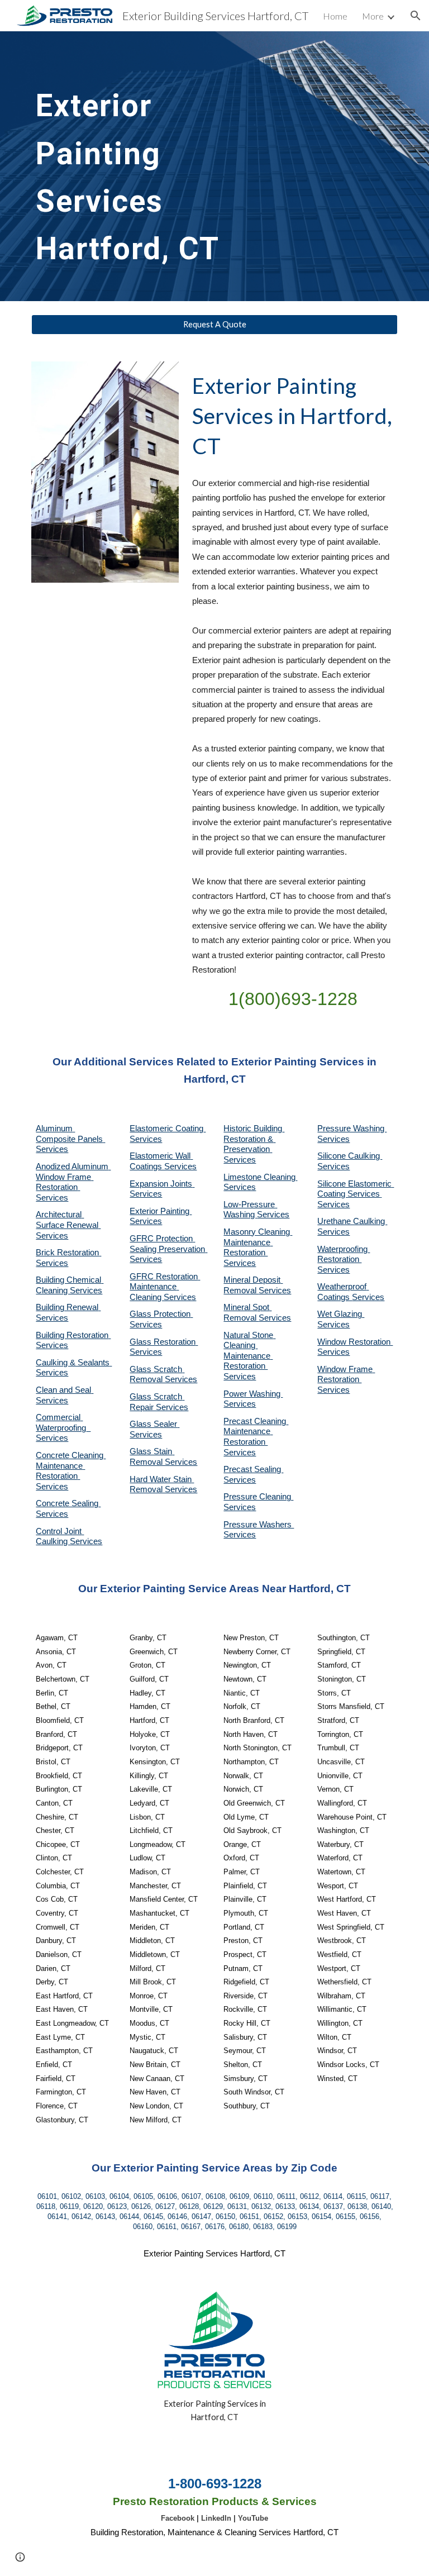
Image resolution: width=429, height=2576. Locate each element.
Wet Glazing (341, 1314)
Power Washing (253, 1394)
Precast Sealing (253, 1469)
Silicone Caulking (350, 1156)
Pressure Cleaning (258, 1497)
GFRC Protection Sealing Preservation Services (168, 1249)
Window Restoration (355, 1342)
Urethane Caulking (352, 1221)
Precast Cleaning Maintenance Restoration (256, 1432)
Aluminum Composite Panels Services (70, 1139)
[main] (152, 166)
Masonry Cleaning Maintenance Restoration (258, 1242)
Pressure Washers (259, 1525)
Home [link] (335, 16)
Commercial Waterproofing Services (63, 1428)
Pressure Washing (352, 1129)
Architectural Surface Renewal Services (68, 1225)
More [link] (373, 16)
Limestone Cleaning (259, 1177)
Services (240, 1187)
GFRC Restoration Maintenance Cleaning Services (165, 1287)
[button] (416, 16)
